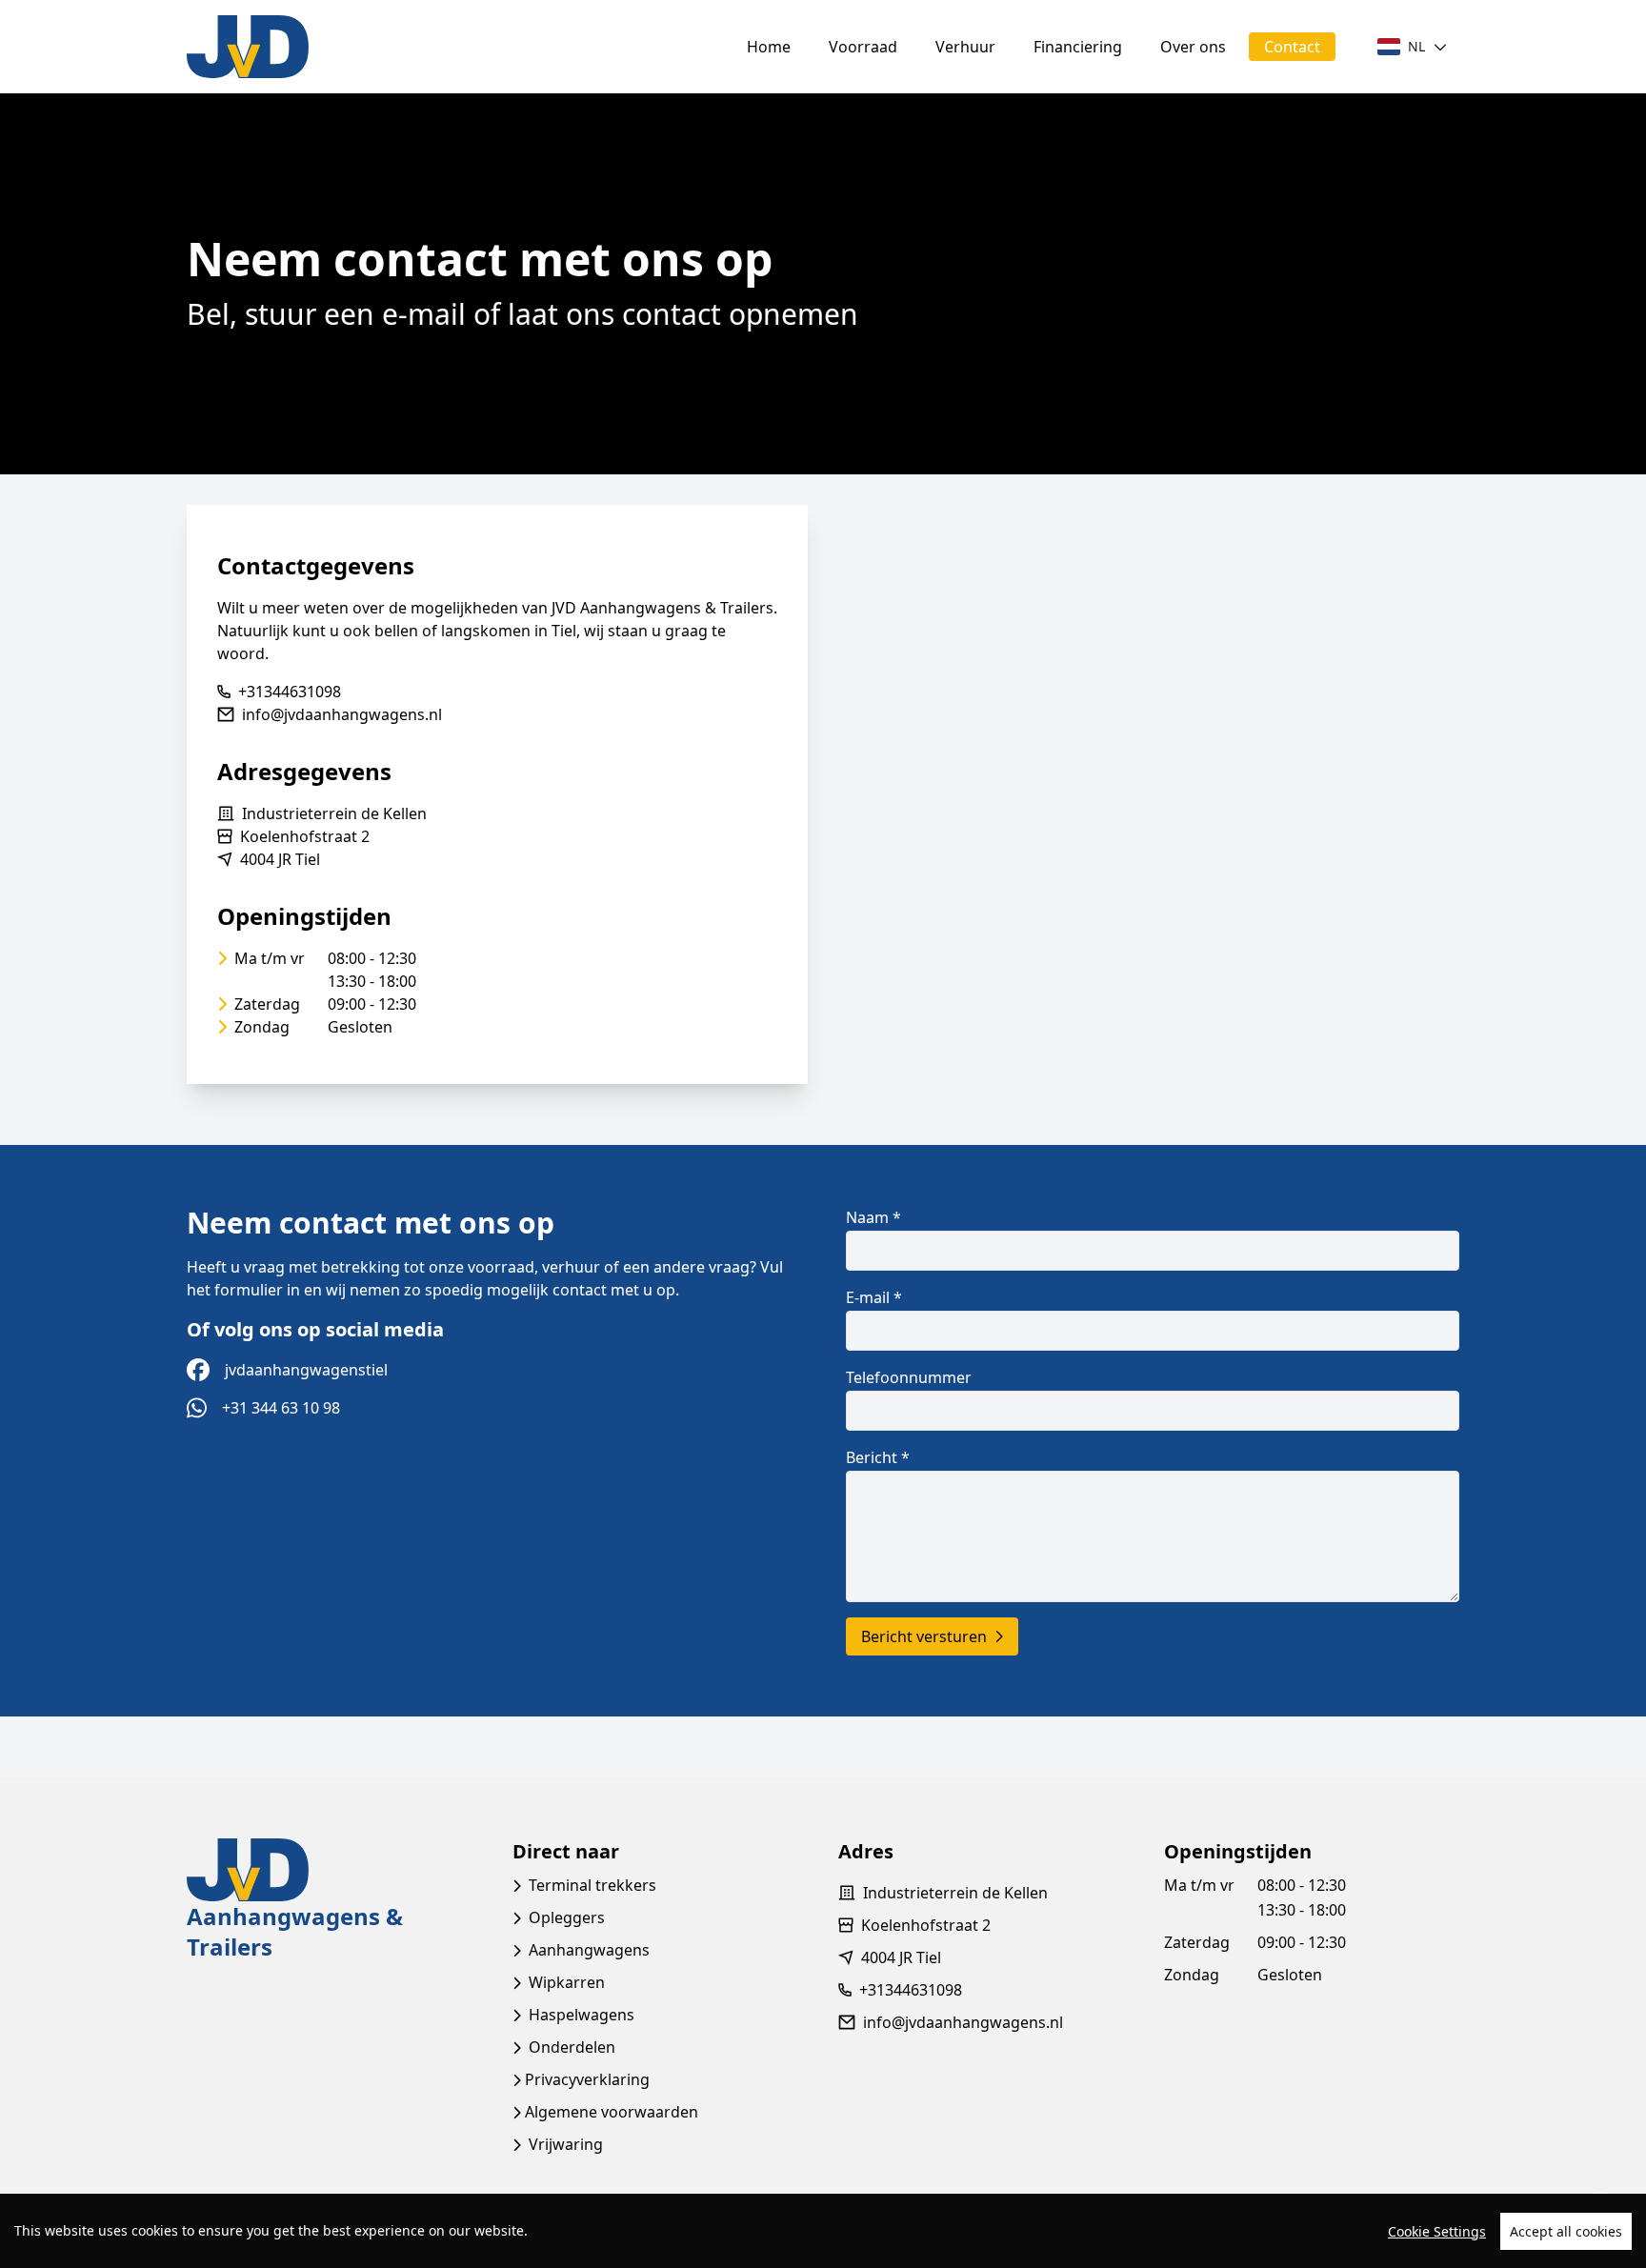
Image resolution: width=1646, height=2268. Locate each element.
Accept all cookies (1566, 2231)
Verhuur (965, 47)
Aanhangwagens (589, 1950)
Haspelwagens (582, 2015)
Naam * (873, 1217)
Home (769, 47)
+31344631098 (290, 692)
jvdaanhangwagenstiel (306, 1370)
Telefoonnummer (909, 1377)
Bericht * (878, 1457)
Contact (1292, 47)
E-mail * (874, 1297)
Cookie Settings (1437, 2231)
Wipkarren (567, 1982)
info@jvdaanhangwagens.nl (342, 714)
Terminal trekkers (592, 1885)
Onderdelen (572, 2047)
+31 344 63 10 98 (281, 1408)
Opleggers (567, 1917)
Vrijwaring (566, 2144)
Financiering (1078, 47)
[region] (823, 2231)
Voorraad (863, 47)
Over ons (1193, 47)
